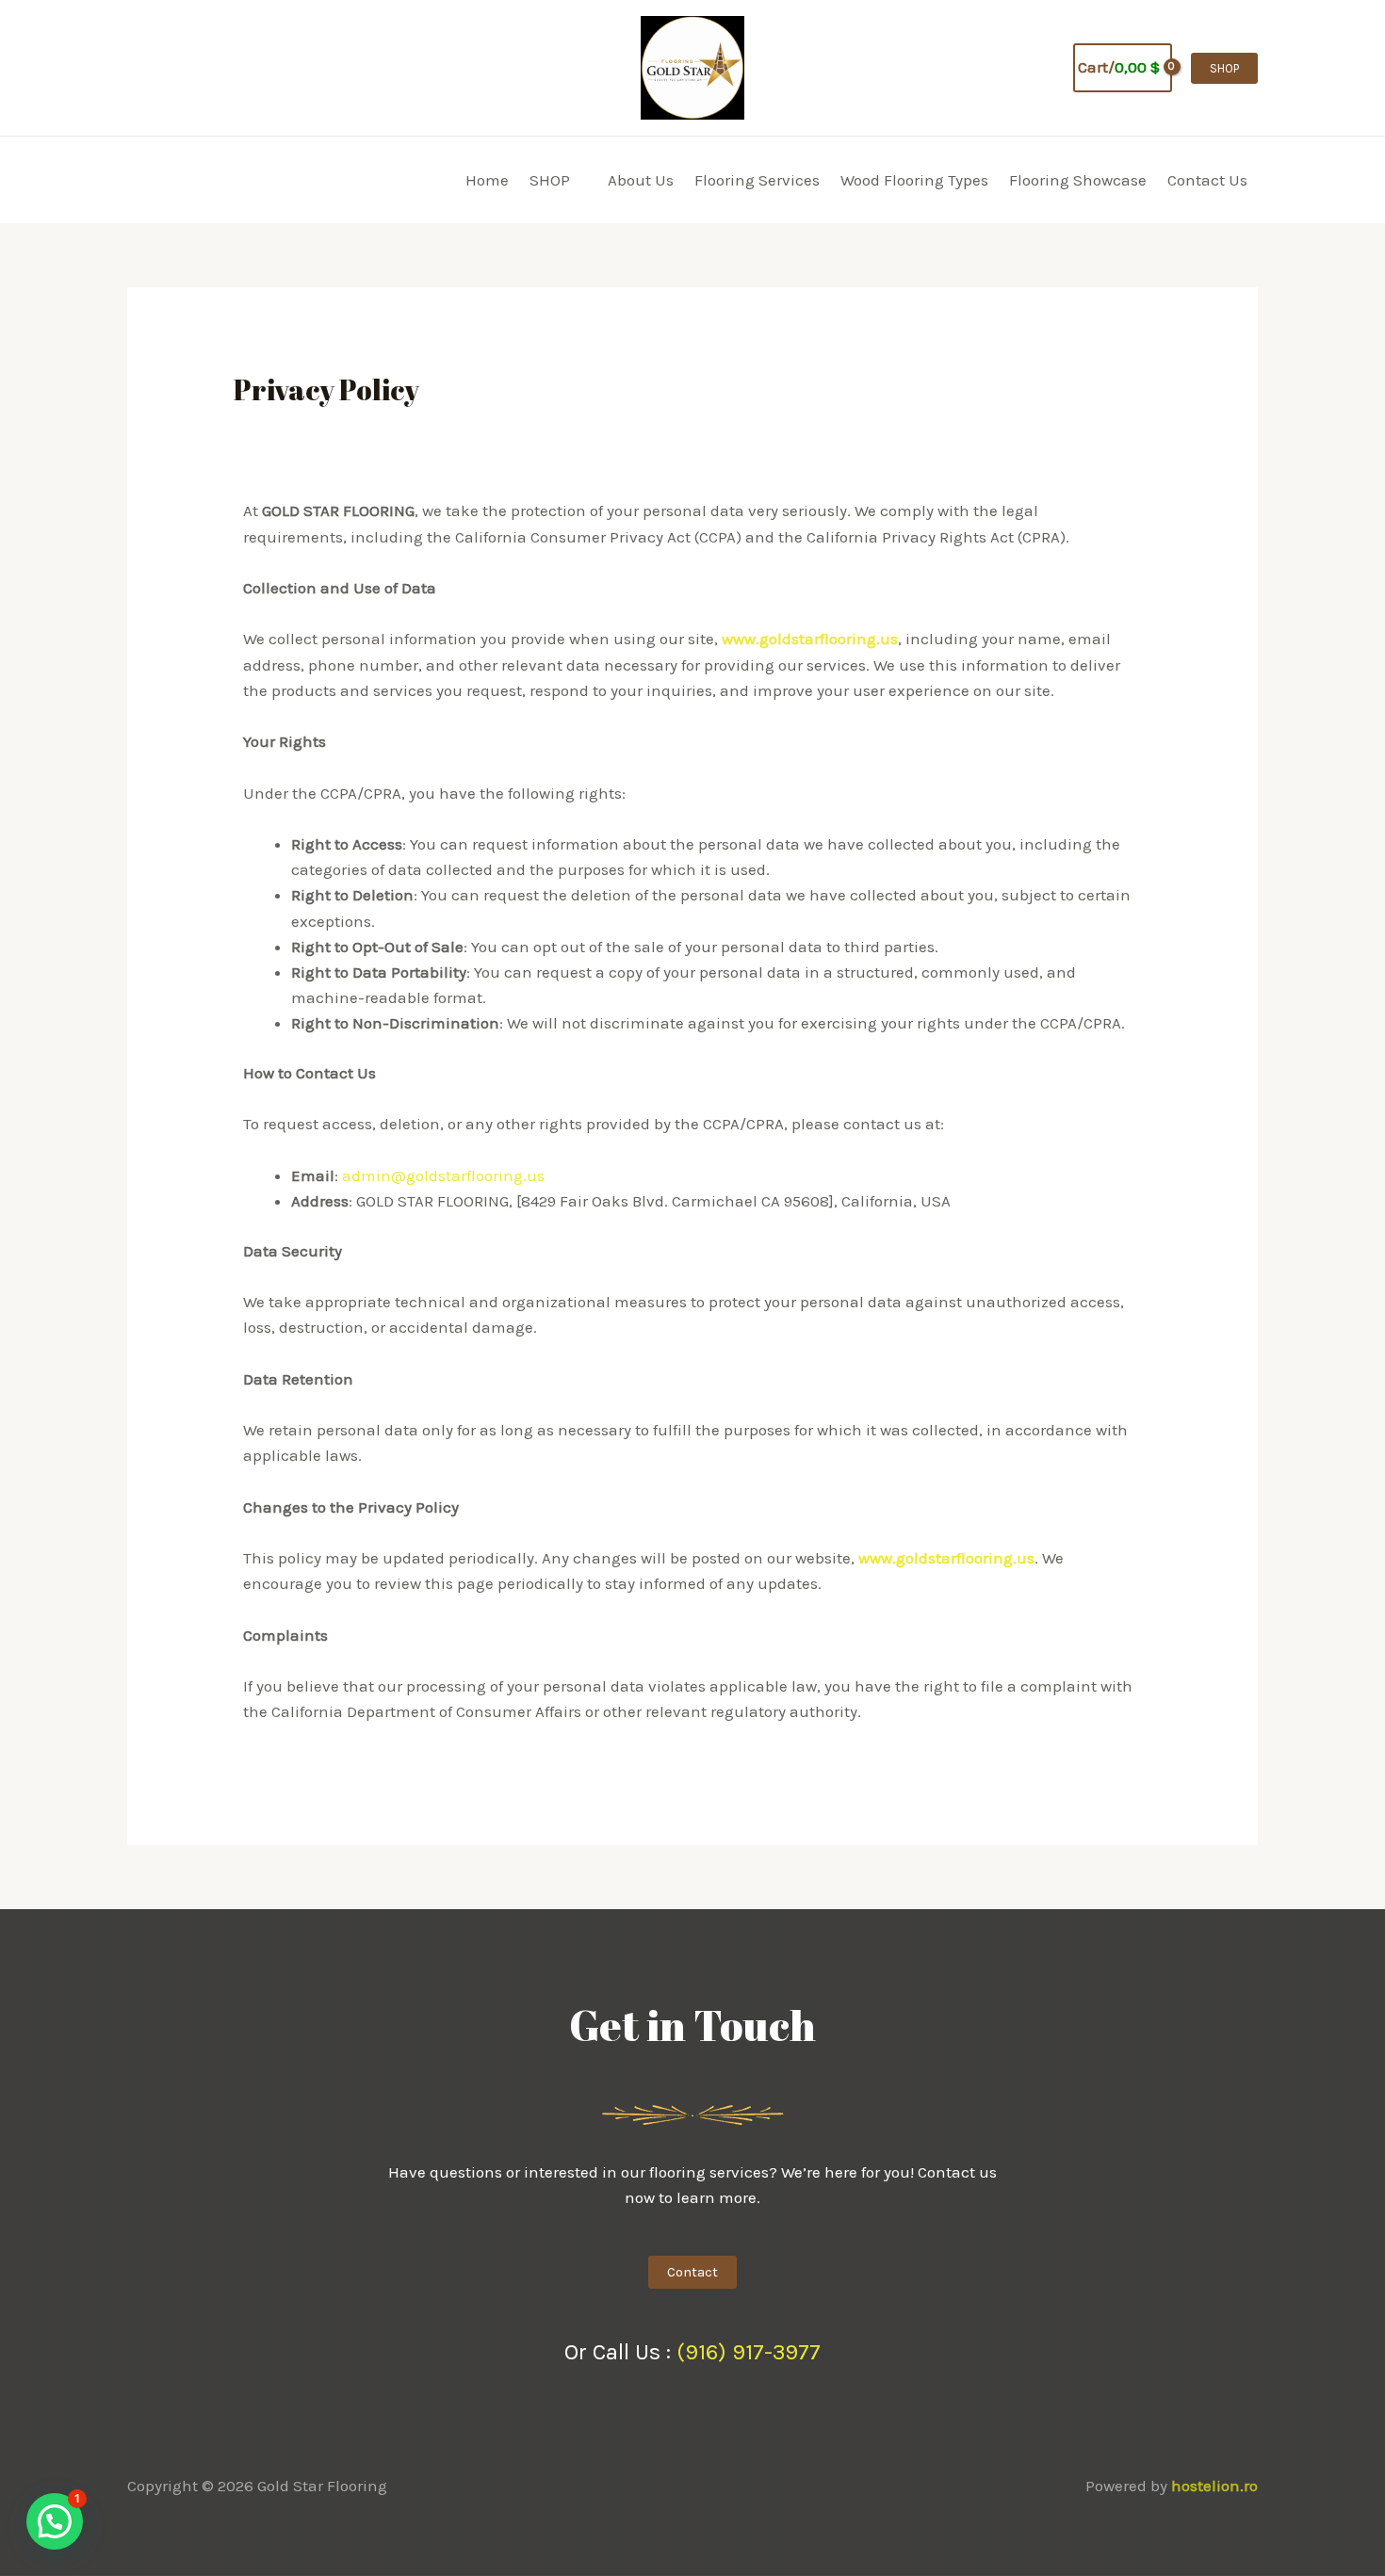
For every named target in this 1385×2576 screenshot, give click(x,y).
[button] (1046, 68)
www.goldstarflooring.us (810, 639)
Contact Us (1207, 180)
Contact (692, 2272)
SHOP (550, 180)
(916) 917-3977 (749, 2352)
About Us (641, 180)
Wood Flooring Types (914, 180)
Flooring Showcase (1078, 180)
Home (487, 180)
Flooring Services (757, 180)
